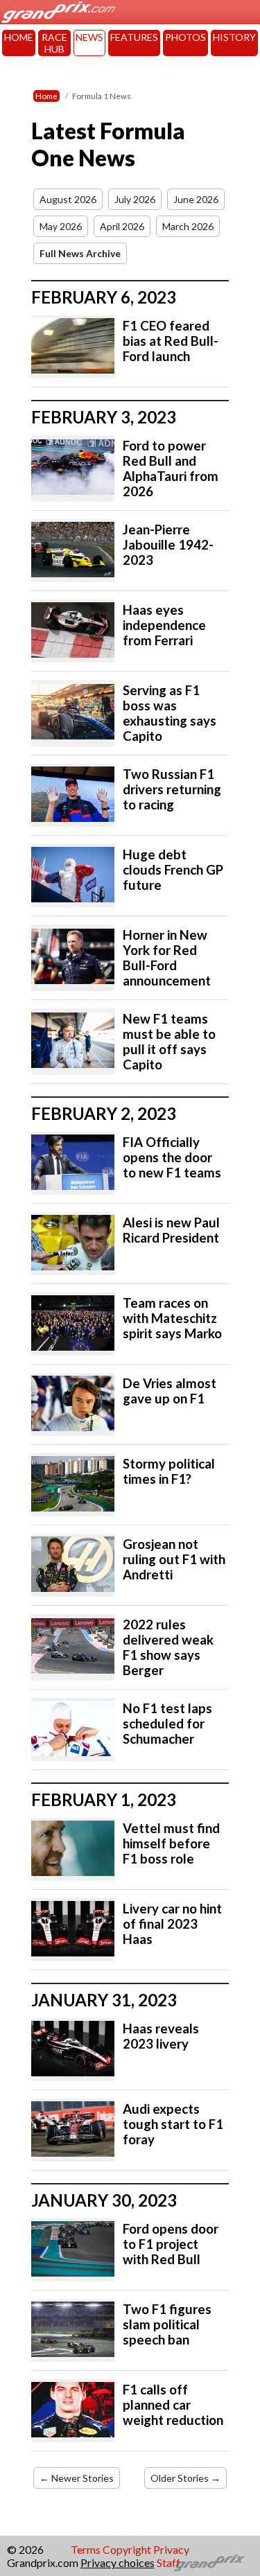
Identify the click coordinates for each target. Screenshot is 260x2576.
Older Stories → (185, 2478)
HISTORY (234, 37)
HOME (19, 37)
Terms (86, 2549)
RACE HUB (54, 43)
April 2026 (122, 226)
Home (46, 96)
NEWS (89, 37)
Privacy (171, 2549)
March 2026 (188, 226)
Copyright (127, 2549)
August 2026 (68, 199)
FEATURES (134, 37)
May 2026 (61, 226)
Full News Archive (80, 253)
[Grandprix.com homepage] (210, 2563)
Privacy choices (118, 2562)
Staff (168, 2562)
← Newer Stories (77, 2478)
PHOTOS (185, 37)
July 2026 (135, 199)
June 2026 (196, 199)
